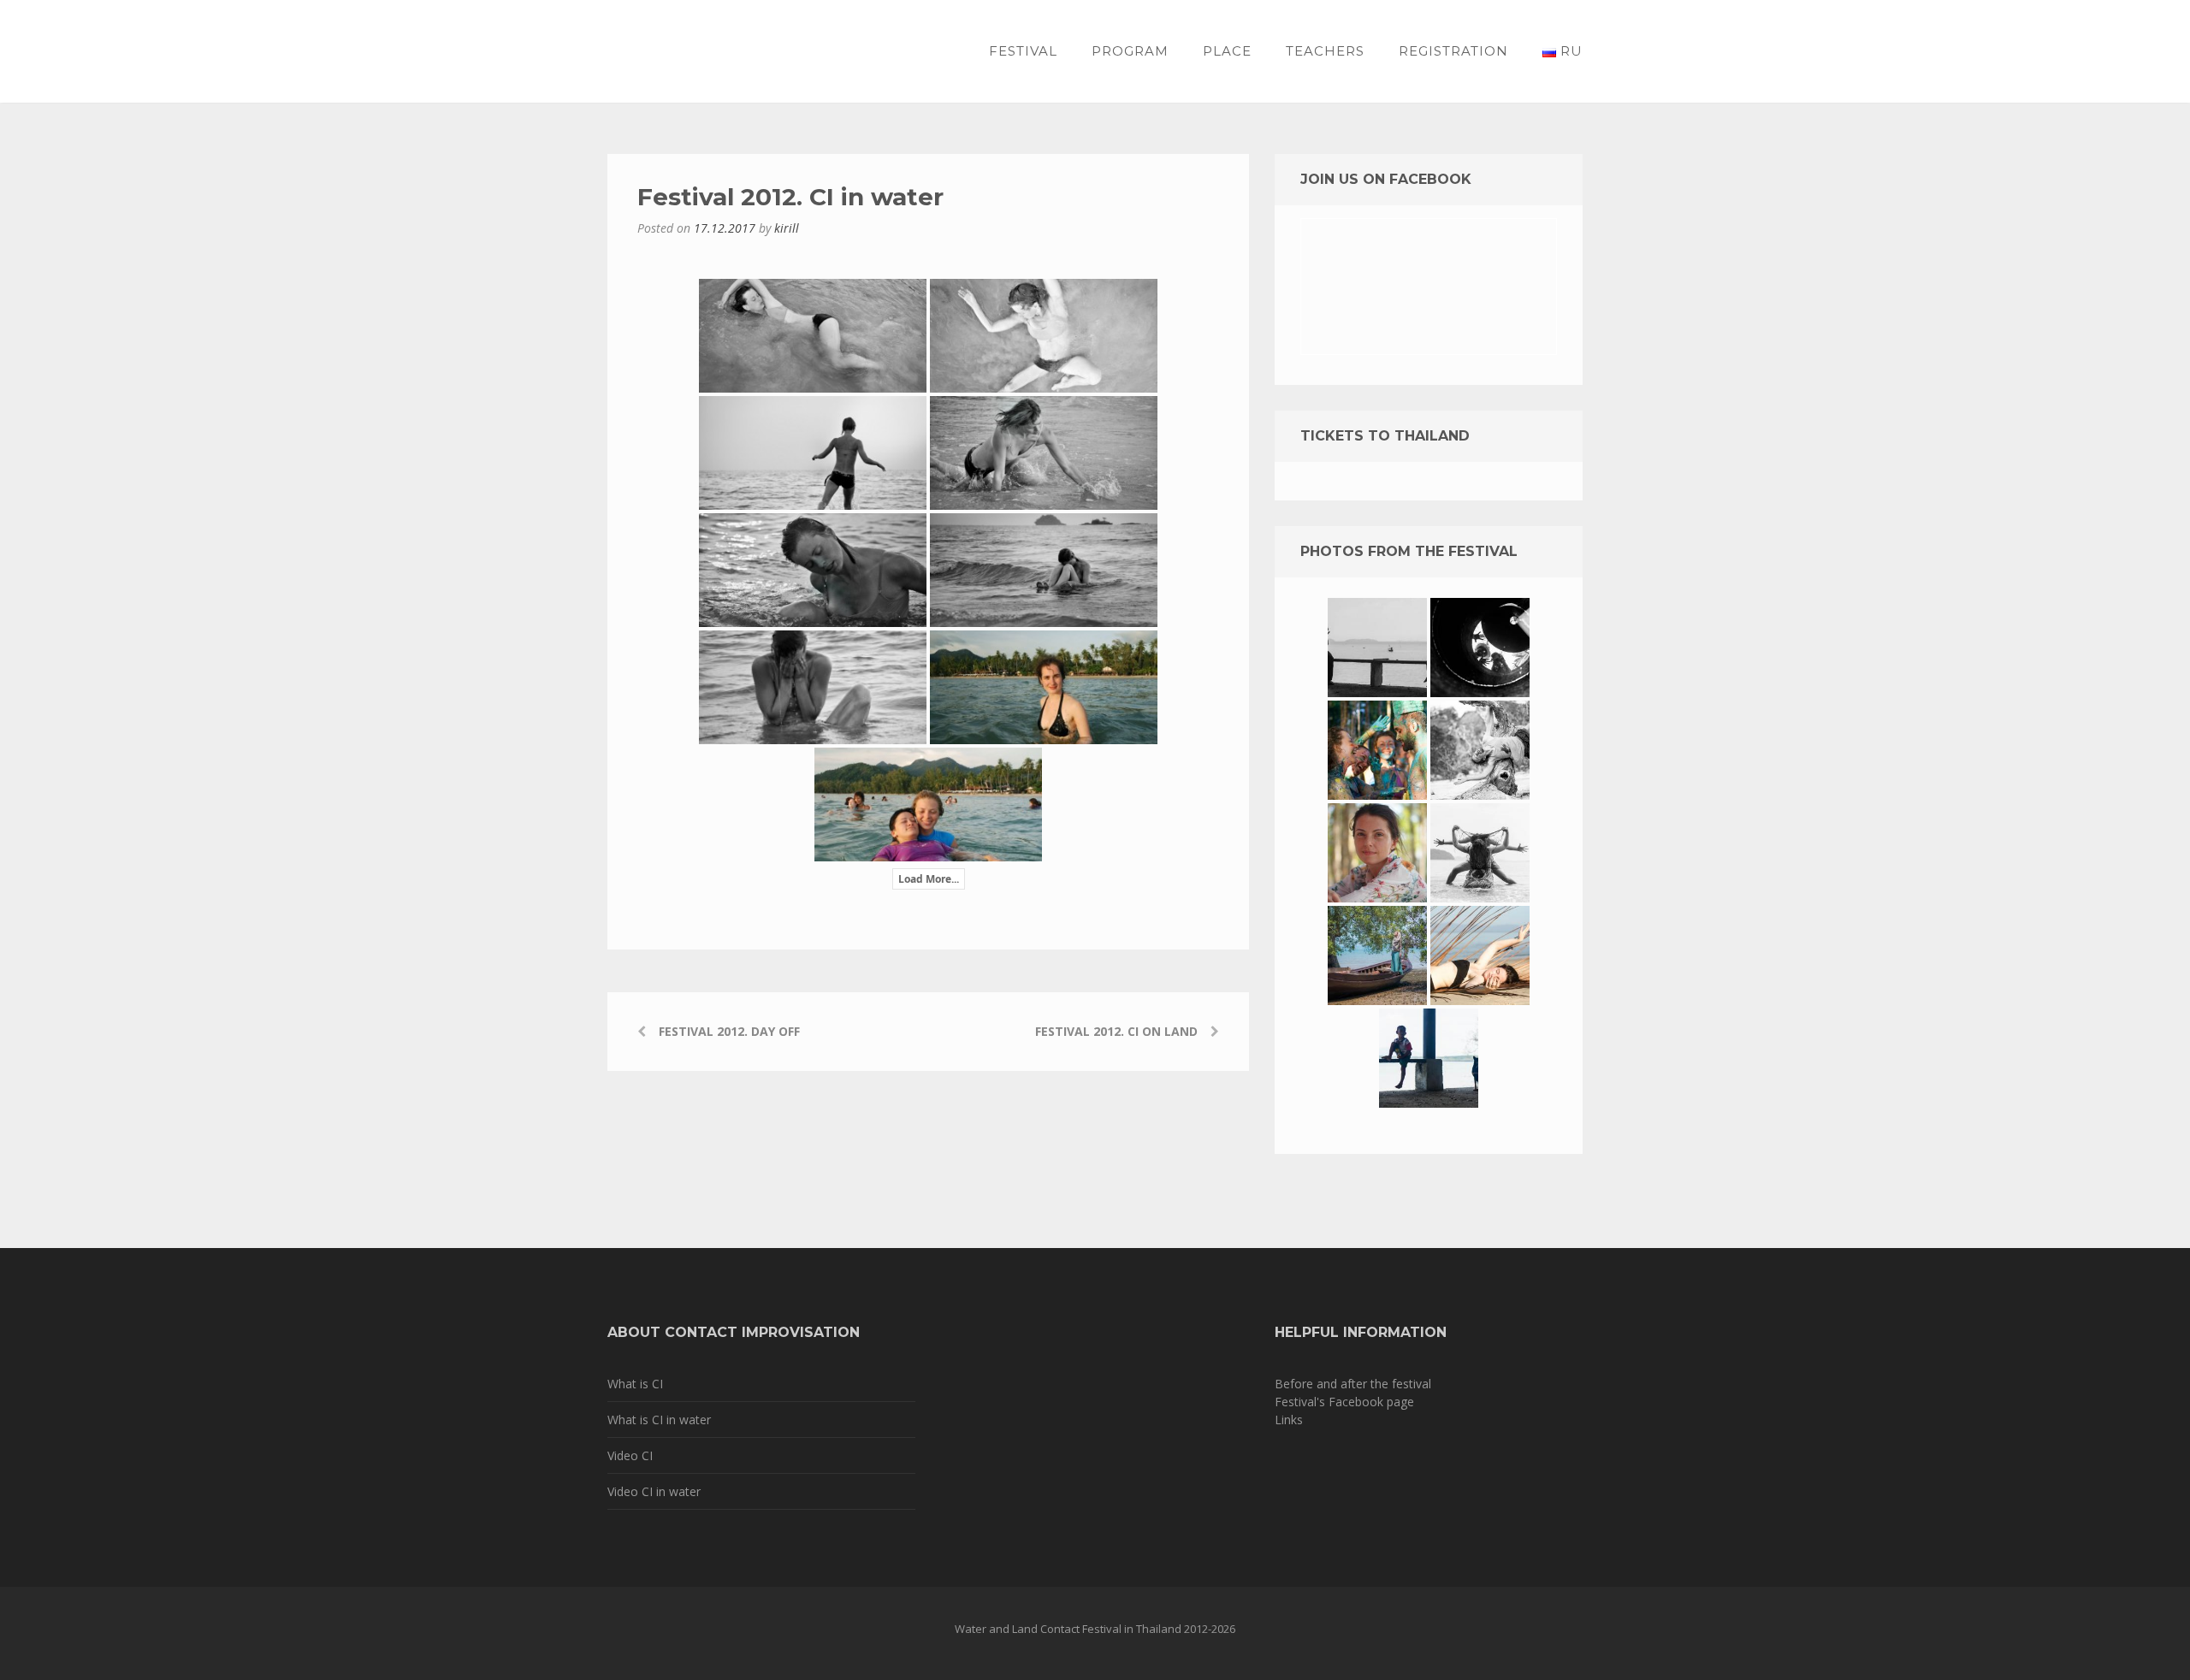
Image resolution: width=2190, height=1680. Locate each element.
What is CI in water (659, 1420)
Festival (1023, 51)
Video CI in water (654, 1491)
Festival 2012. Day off (729, 1031)
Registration (1453, 51)
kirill (787, 228)
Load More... (929, 879)
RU (1569, 51)
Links (1289, 1420)
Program (1130, 51)
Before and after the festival (1353, 1384)
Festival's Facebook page (1344, 1402)
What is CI (635, 1384)
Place (1227, 51)
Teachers (1325, 51)
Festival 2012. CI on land (1116, 1031)
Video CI (630, 1455)
